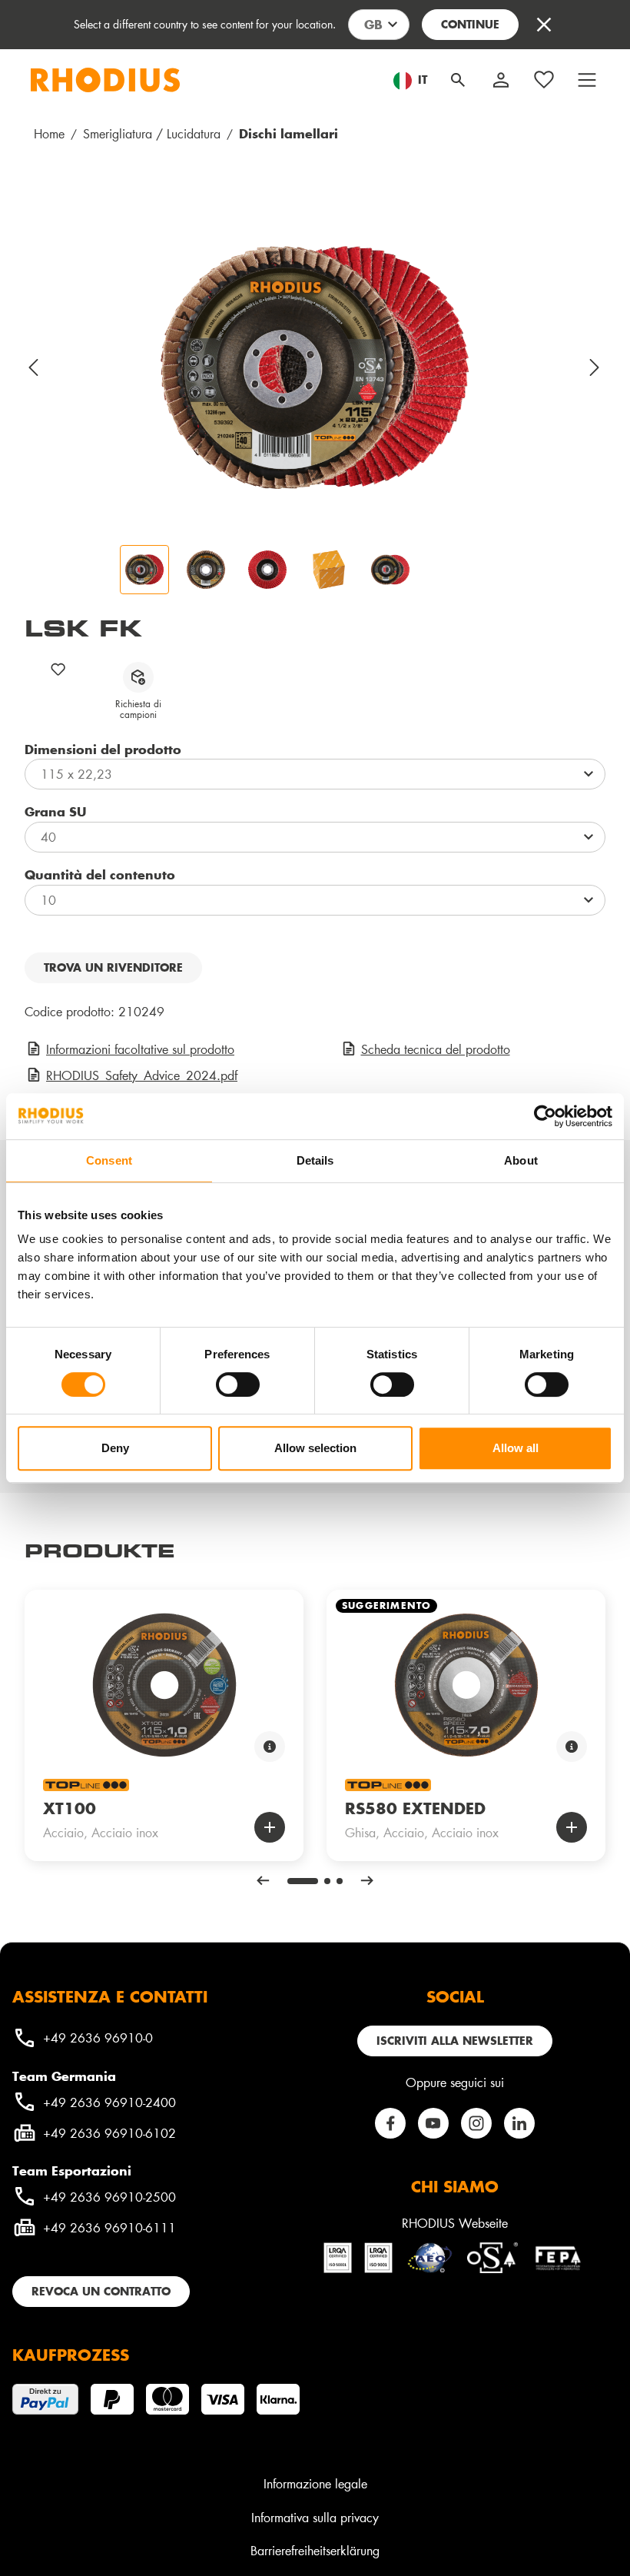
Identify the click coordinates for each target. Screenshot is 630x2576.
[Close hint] (544, 25)
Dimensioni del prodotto (103, 749)
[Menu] (587, 80)
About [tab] (521, 1160)
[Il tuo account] (501, 80)
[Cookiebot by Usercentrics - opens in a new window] (545, 1116)
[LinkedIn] (519, 2123)
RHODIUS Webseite (455, 2223)
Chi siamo (455, 2186)
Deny (115, 1448)
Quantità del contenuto (100, 874)
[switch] (238, 1384)
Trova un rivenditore (113, 967)
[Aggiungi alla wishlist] (58, 669)
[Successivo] (595, 367)
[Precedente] (34, 367)
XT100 (70, 1808)
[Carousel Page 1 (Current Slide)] (303, 1881)
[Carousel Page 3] (340, 1881)
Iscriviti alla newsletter (455, 2041)
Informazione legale (315, 2483)
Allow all (516, 1448)
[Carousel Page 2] (327, 1881)
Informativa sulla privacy (315, 2517)
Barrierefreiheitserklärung (315, 2550)
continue (470, 24)
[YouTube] (433, 2123)
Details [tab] (315, 1160)
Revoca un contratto (101, 2291)
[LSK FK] (315, 367)
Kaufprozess (71, 2355)
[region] (315, 398)
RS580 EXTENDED (415, 1808)
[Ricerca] (458, 80)
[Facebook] (390, 2123)
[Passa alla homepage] (105, 80)
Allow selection (315, 1448)
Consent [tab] (109, 1160)
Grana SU (55, 811)
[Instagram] (476, 2123)
